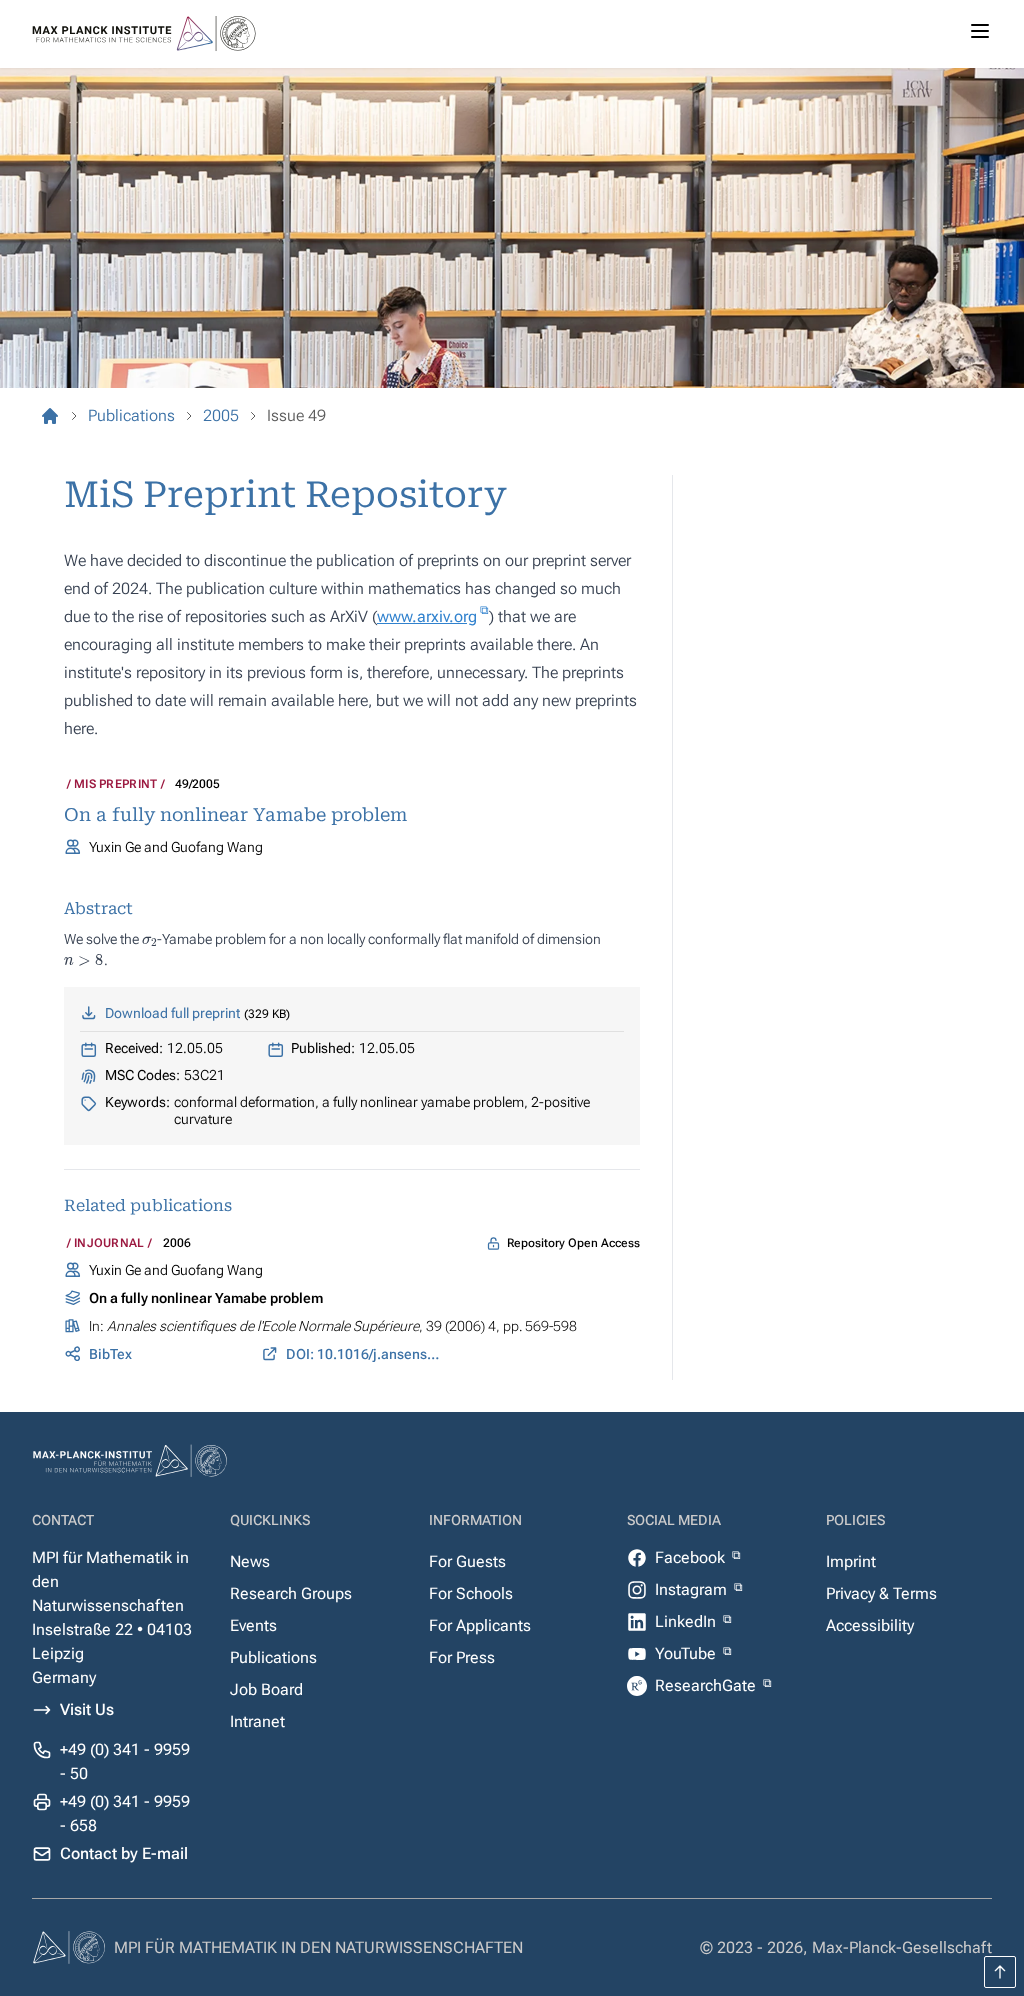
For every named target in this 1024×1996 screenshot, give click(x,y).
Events (253, 1625)
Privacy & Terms (881, 1593)
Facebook (692, 1557)
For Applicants (480, 1625)
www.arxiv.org (427, 616)
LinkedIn (687, 1621)
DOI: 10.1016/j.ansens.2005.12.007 (364, 1354)
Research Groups (291, 1593)
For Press (462, 1657)
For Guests (467, 1561)
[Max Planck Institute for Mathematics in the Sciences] (50, 416)
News (250, 1561)
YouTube (687, 1653)
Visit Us (87, 1709)
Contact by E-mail (124, 1853)
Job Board (266, 1689)
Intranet (257, 1721)
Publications (273, 1657)
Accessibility (870, 1625)
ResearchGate (707, 1685)
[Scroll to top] (1000, 1972)
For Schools (471, 1593)
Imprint (851, 1561)
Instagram (693, 1589)
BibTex (110, 1354)
